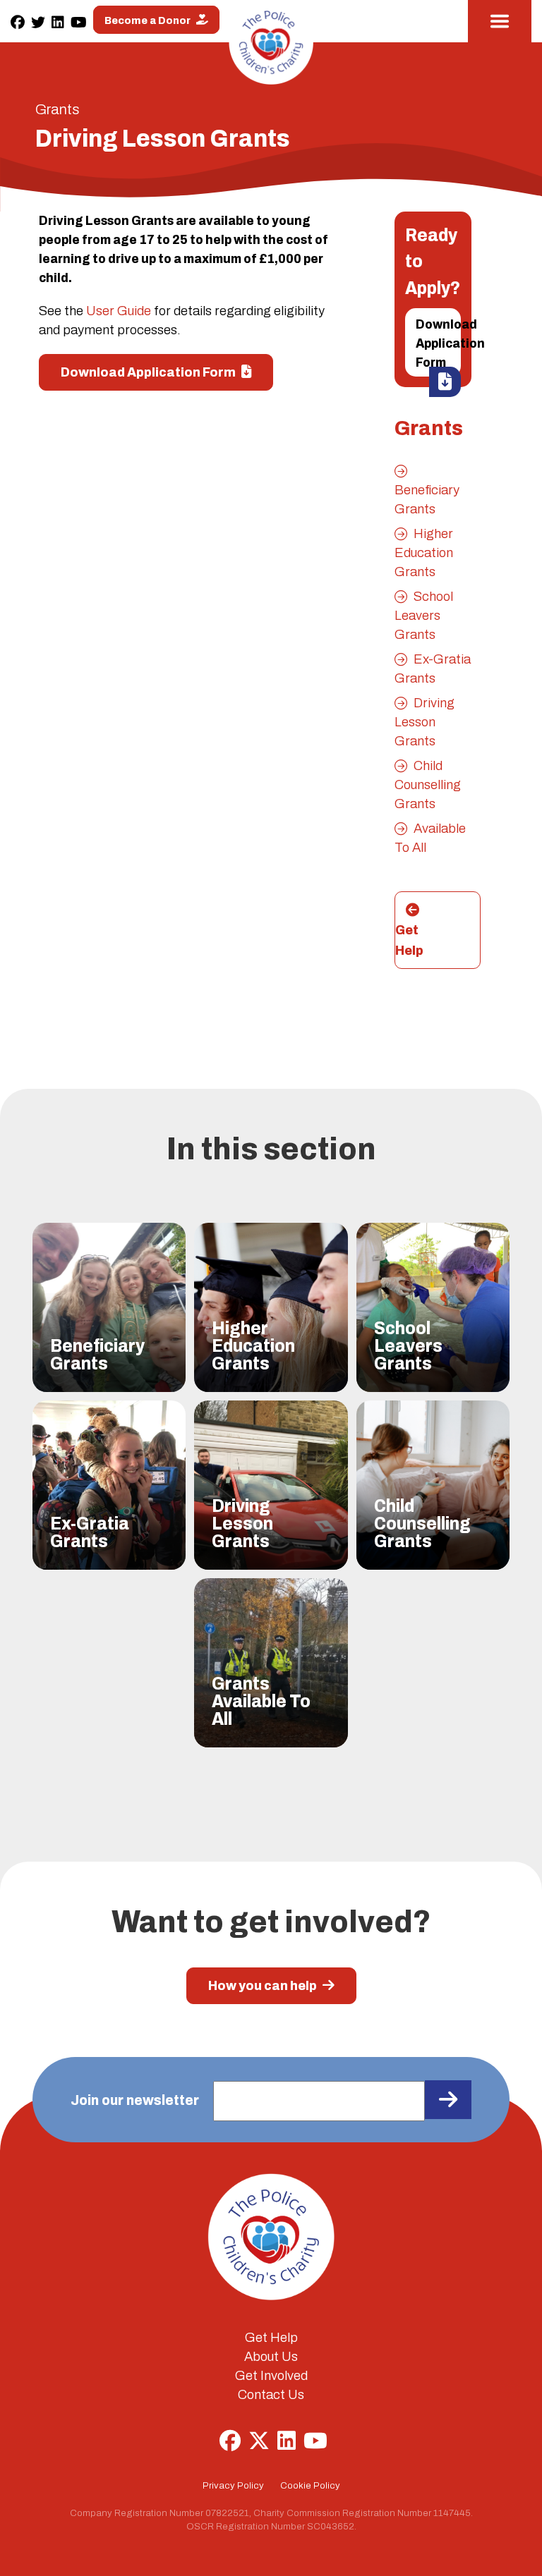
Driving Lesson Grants (424, 722)
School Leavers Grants (424, 616)
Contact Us (271, 2395)
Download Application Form (438, 343)
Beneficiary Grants (427, 500)
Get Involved (271, 2376)
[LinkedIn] (58, 23)
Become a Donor (149, 20)
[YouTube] (79, 23)
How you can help (264, 1985)
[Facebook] (18, 23)
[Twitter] (38, 23)
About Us (271, 2357)
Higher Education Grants (424, 553)
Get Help (409, 940)
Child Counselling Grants (428, 785)
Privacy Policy (233, 2486)
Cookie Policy (310, 2486)
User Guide (119, 311)
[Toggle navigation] (500, 21)
